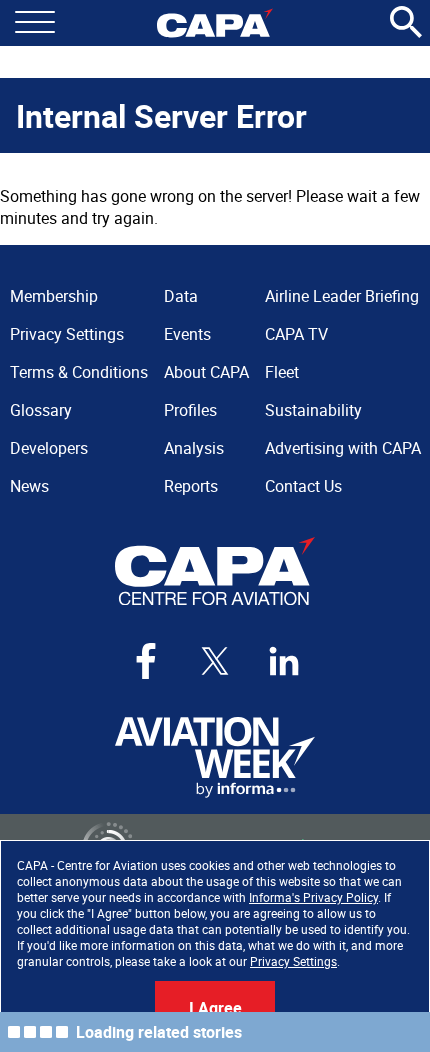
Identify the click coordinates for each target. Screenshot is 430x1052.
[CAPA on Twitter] (215, 661)
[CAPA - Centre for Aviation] (215, 23)
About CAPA (206, 372)
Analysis (194, 448)
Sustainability (313, 410)
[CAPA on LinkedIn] (284, 661)
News (29, 486)
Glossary (41, 410)
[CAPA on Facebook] (146, 661)
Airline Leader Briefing (342, 296)
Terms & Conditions (79, 372)
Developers (49, 448)
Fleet (282, 372)
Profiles (190, 410)
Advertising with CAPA (343, 448)
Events (187, 334)
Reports (191, 486)
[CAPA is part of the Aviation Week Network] (215, 757)
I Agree (215, 1008)
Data (181, 296)
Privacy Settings (293, 961)
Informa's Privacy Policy (313, 897)
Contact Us (303, 486)
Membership (54, 296)
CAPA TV (296, 334)
